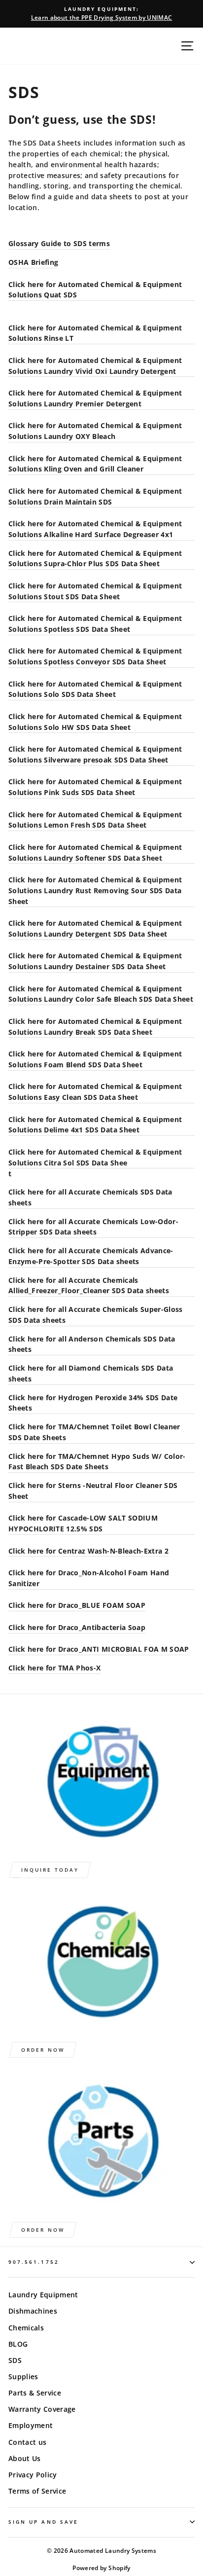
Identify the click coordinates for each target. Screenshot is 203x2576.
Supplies (23, 2376)
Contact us (27, 2442)
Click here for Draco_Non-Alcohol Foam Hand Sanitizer (89, 1578)
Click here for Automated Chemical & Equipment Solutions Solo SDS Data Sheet (95, 689)
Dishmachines (33, 2311)
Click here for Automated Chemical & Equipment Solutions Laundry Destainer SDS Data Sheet (95, 961)
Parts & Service (35, 2393)
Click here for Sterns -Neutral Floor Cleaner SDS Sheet (93, 1491)
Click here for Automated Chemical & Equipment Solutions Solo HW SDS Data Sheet (95, 722)
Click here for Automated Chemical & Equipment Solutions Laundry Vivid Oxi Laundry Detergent (95, 366)
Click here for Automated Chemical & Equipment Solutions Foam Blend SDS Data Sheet (95, 1059)
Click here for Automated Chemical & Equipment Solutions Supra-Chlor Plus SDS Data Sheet (95, 559)
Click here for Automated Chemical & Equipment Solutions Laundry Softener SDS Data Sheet (95, 853)
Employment (31, 2425)
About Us (25, 2458)
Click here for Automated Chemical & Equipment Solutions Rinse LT (95, 333)
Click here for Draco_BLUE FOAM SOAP (77, 1605)
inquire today (50, 1870)
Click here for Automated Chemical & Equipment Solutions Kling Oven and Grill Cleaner (95, 464)
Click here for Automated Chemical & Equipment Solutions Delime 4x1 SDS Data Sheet (95, 1125)
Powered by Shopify (101, 2568)
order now (43, 2050)
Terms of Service (37, 2491)
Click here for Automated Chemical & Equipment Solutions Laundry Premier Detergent (95, 398)
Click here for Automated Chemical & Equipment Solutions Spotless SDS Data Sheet (95, 624)
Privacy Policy (33, 2475)
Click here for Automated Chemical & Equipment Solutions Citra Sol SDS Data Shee (95, 1157)
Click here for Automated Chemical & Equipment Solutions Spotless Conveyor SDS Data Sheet (95, 656)
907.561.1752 (34, 2262)
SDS (15, 2360)
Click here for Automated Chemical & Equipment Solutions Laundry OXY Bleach (95, 431)
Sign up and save (43, 2522)
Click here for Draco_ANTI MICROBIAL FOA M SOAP (99, 1649)
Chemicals (26, 2328)
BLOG (18, 2344)
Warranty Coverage (42, 2409)
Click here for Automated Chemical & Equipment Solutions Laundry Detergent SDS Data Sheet (95, 928)
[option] (101, 14)
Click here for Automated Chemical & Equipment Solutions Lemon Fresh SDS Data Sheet (95, 820)
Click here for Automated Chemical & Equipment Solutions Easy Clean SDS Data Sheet (95, 1092)
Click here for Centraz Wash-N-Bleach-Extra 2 (88, 1551)
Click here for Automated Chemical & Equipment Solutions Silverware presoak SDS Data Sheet (95, 754)
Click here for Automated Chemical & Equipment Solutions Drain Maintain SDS (95, 496)
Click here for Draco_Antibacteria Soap (77, 1627)
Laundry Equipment (43, 2295)
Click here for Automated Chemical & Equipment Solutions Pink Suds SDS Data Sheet (95, 787)
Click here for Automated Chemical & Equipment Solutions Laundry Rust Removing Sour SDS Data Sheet (95, 890)
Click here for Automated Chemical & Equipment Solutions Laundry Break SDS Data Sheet (95, 1027)
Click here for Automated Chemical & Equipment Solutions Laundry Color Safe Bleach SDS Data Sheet (101, 994)
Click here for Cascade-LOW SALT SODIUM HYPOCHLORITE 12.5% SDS (83, 1523)
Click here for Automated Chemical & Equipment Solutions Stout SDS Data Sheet (95, 591)
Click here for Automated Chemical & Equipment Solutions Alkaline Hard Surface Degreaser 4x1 (95, 529)
